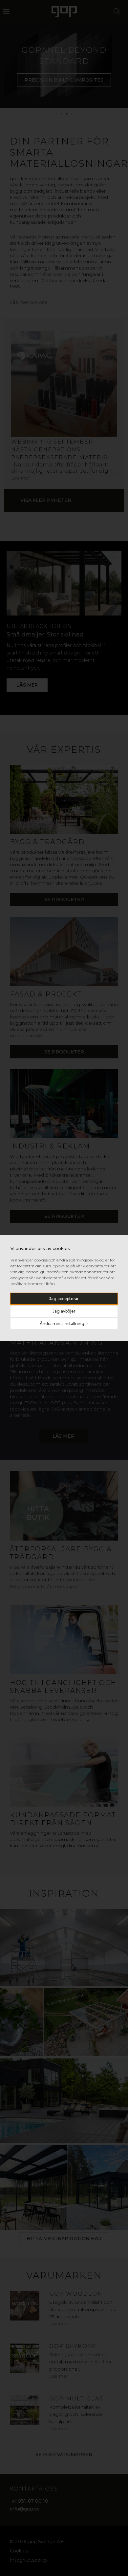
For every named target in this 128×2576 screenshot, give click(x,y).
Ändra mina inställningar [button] (64, 1324)
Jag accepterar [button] (64, 1299)
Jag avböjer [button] (64, 1311)
